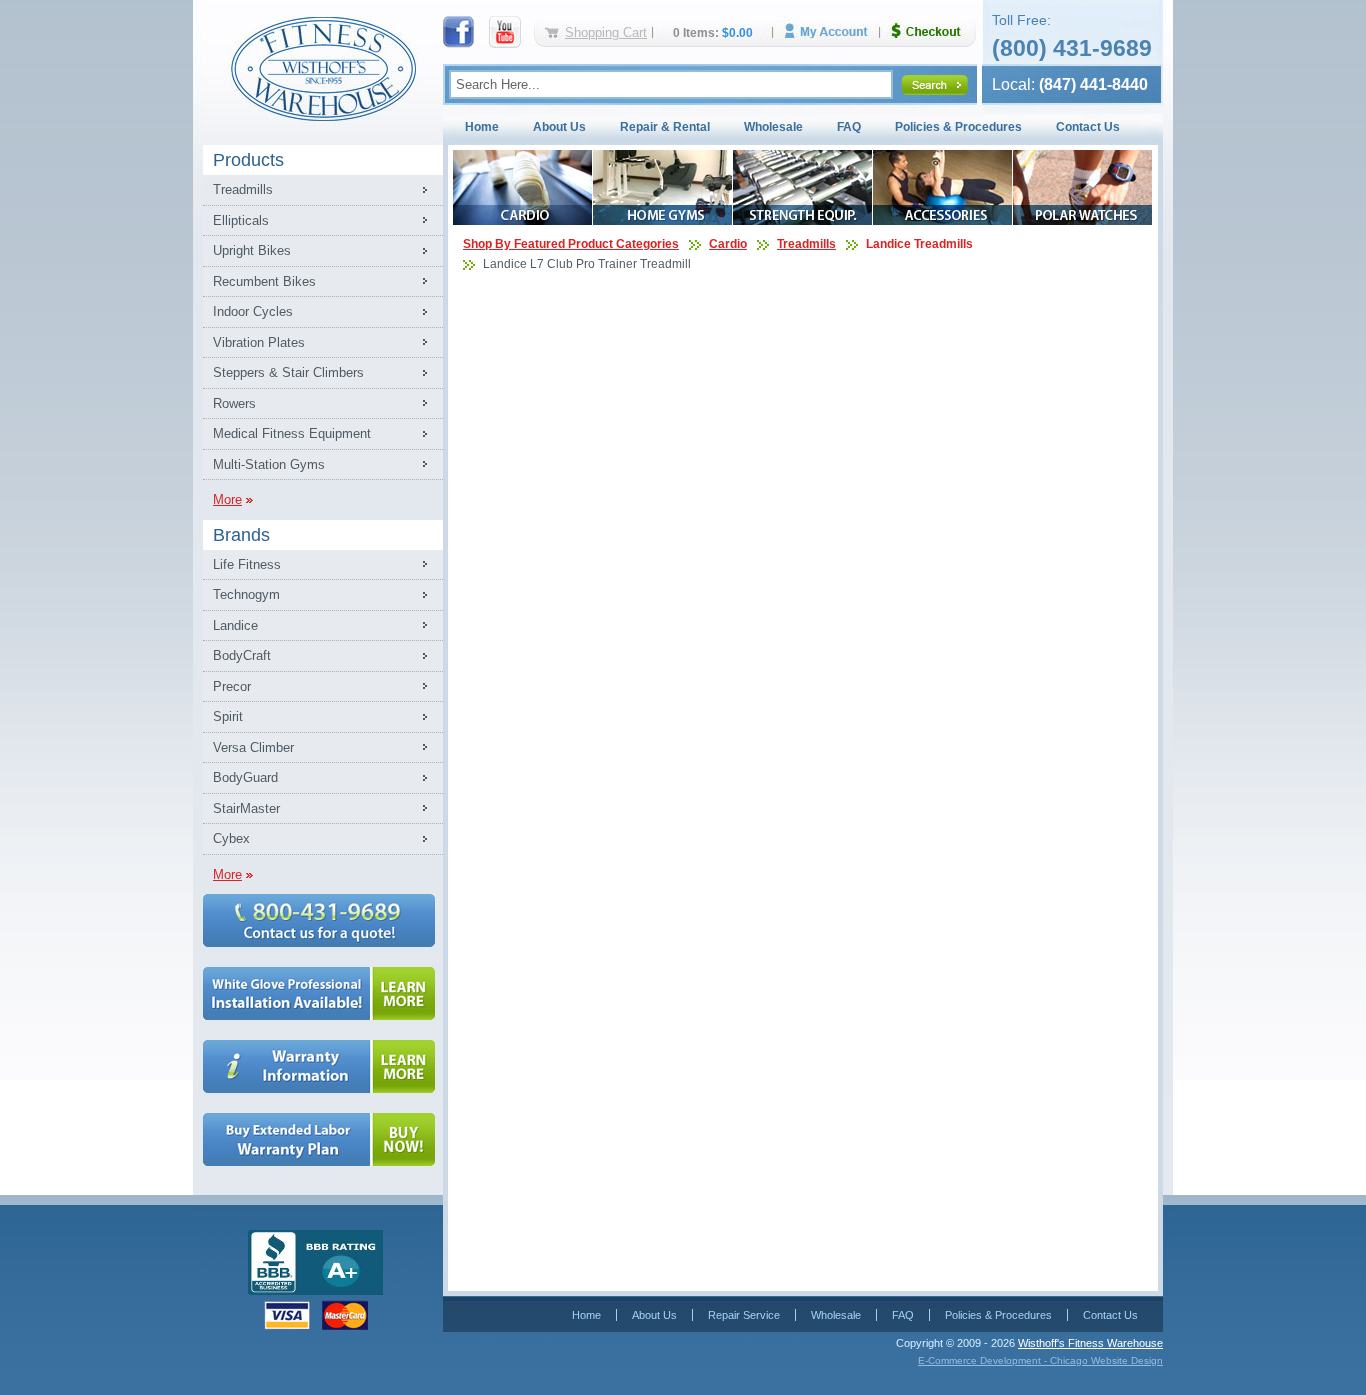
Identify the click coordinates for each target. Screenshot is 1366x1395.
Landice (235, 625)
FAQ (849, 127)
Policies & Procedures (958, 127)
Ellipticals (241, 220)
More (227, 499)
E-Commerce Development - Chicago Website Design (1040, 1360)
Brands (241, 535)
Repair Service (744, 1315)
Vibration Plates (259, 342)
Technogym (246, 594)
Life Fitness (247, 564)
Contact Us (1088, 127)
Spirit (228, 716)
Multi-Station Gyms (269, 464)
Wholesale (773, 127)
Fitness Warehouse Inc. (323, 67)
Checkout (934, 31)
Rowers (234, 403)
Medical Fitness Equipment (292, 433)
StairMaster (246, 808)
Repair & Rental (665, 127)
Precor (232, 686)
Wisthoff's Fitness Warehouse (1090, 1343)
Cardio (728, 244)
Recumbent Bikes (264, 281)
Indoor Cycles (253, 311)
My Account (833, 31)
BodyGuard (245, 777)
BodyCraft (242, 655)
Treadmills (243, 189)
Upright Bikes (252, 250)
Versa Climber (253, 747)
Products (248, 160)
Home (482, 127)
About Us (559, 127)
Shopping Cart (606, 32)
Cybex (231, 838)
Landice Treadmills (919, 244)
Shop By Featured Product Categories (571, 244)
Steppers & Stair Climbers (288, 372)
